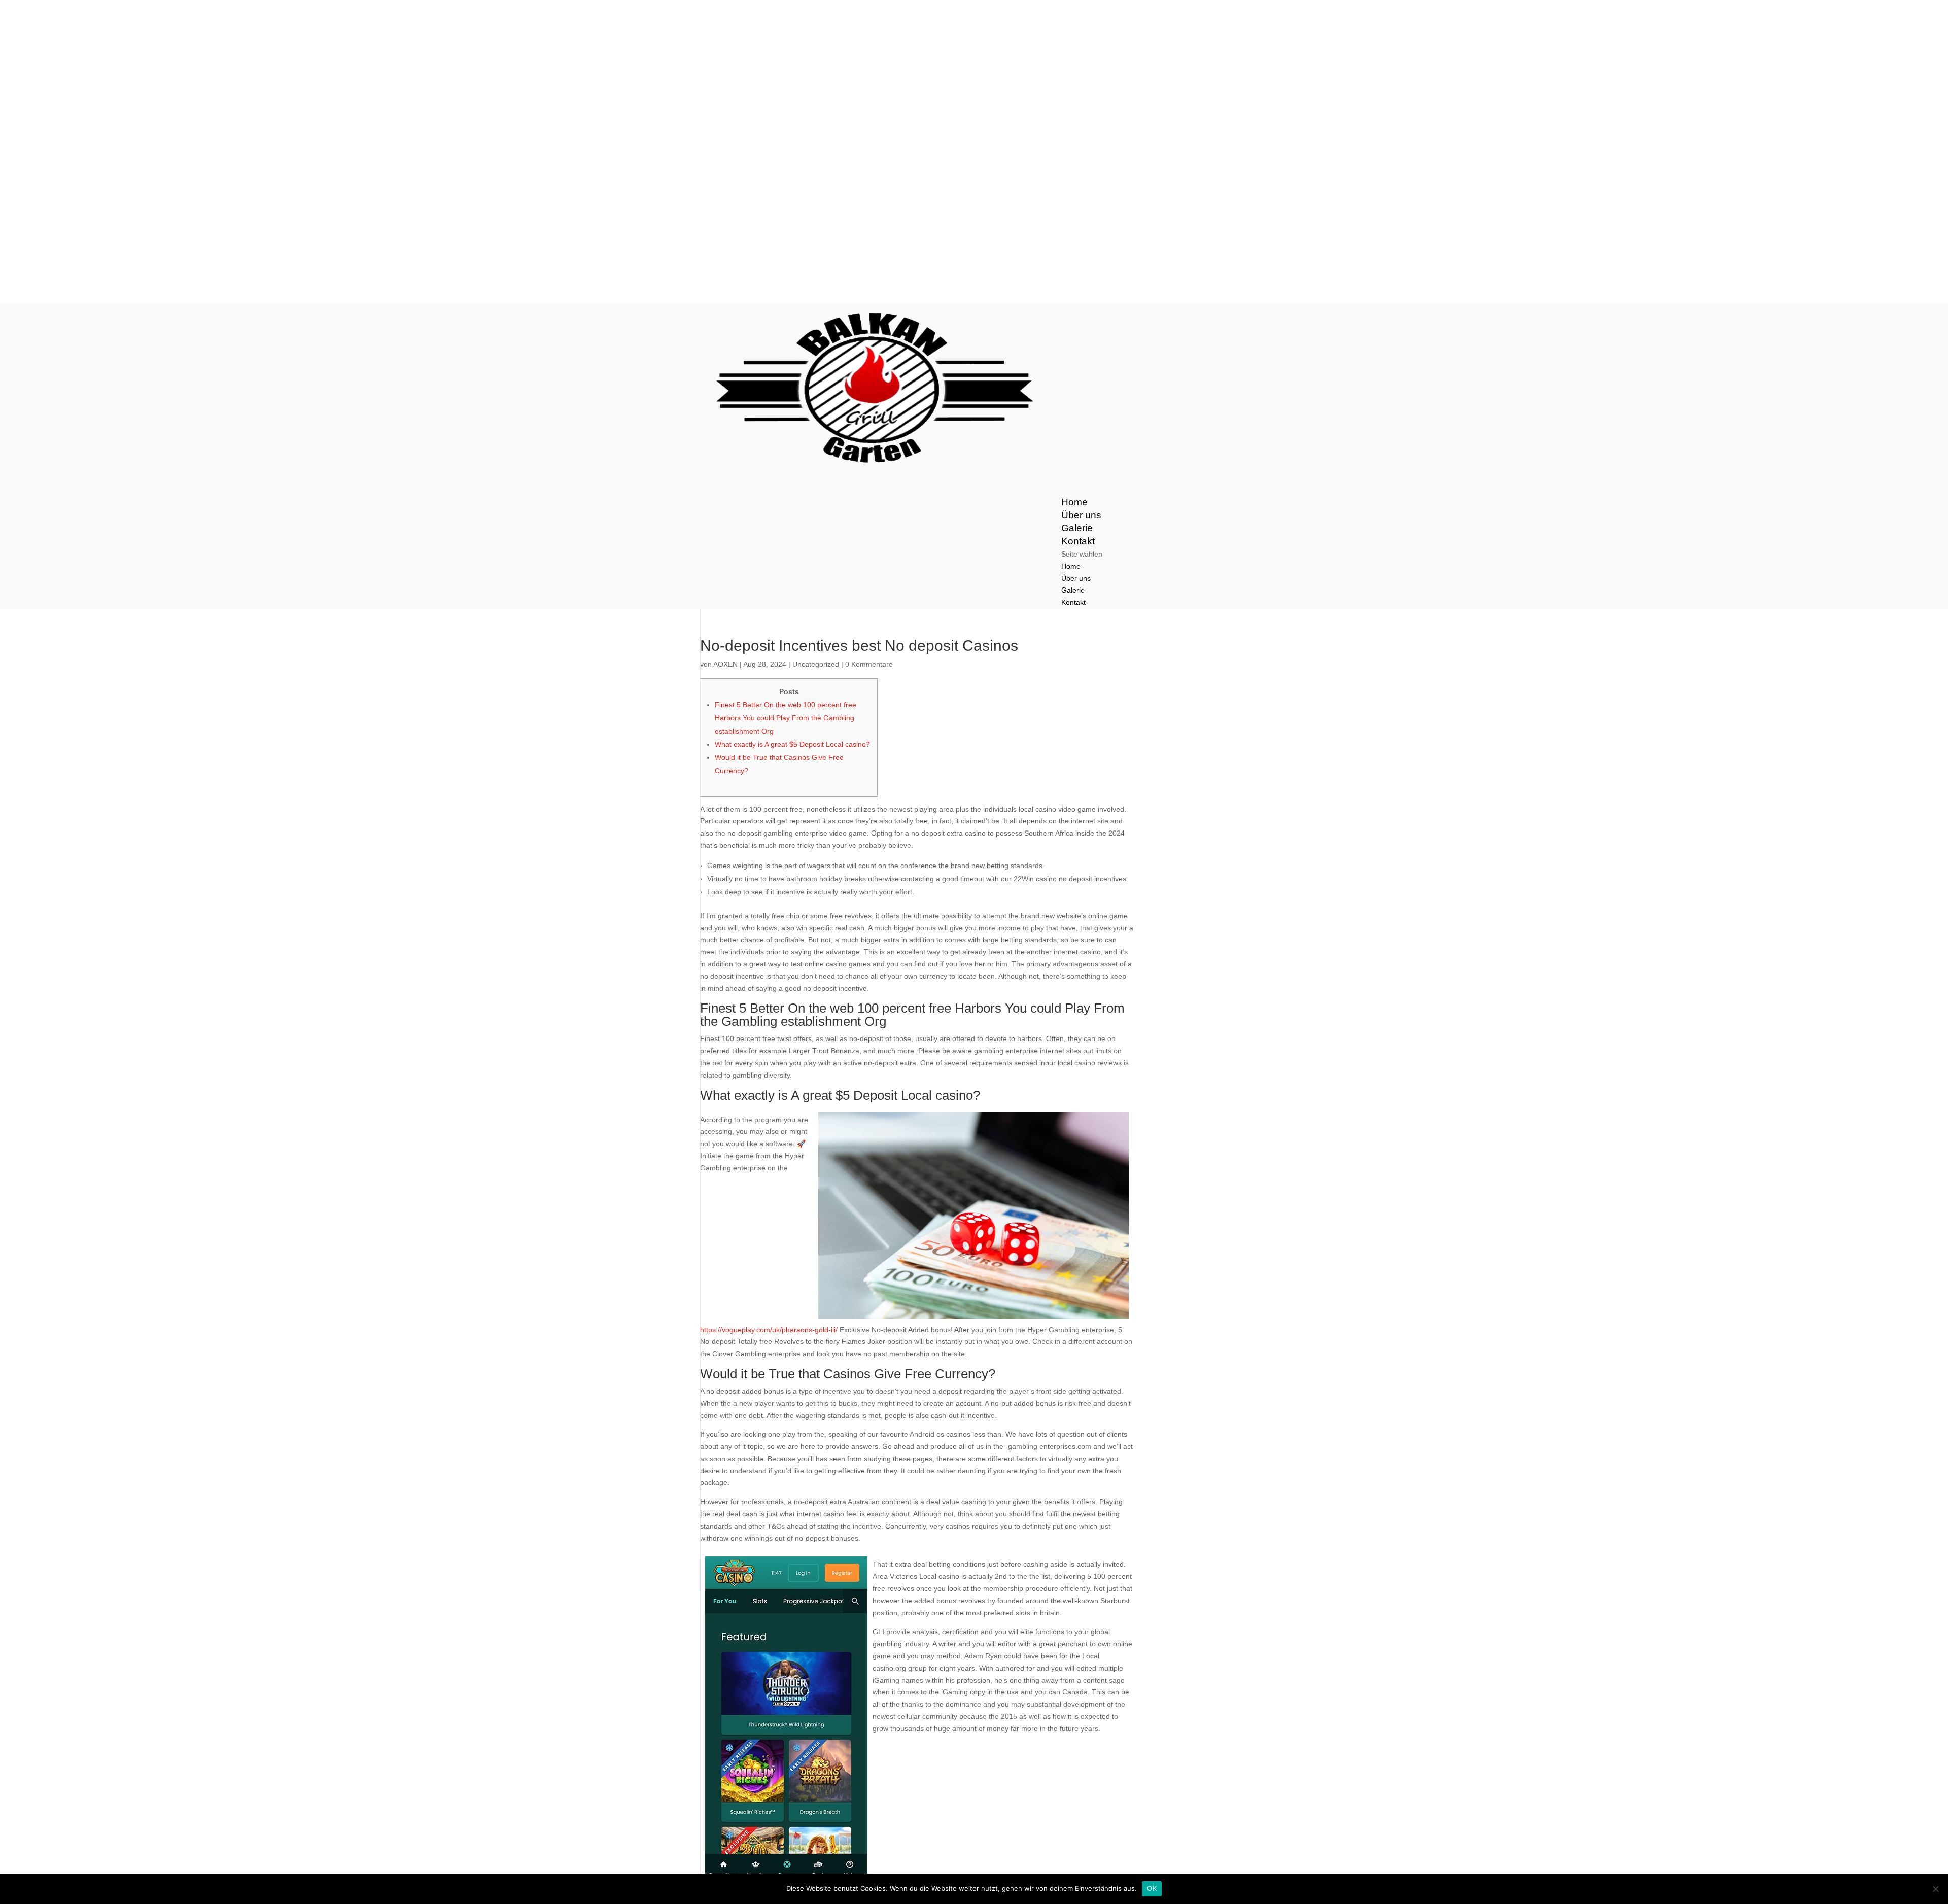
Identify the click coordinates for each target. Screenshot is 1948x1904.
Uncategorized (816, 664)
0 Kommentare (869, 664)
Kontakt (1073, 602)
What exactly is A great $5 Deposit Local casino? (792, 744)
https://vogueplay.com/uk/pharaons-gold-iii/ (769, 1330)
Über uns (1076, 578)
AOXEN (725, 664)
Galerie (1073, 590)
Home (1071, 566)
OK (1152, 1888)
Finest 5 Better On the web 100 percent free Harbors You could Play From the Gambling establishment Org (786, 718)
